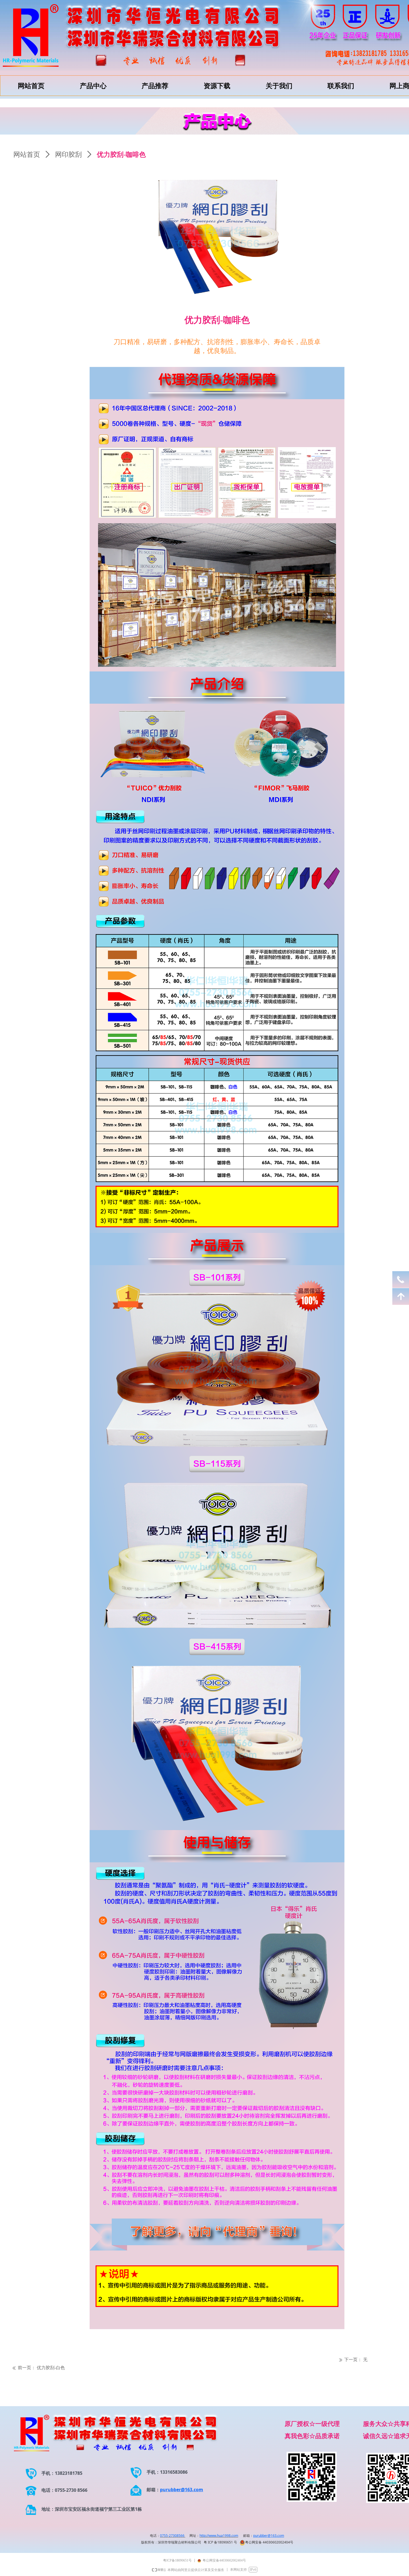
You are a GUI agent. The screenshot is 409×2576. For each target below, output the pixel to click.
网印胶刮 (68, 155)
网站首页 (27, 155)
